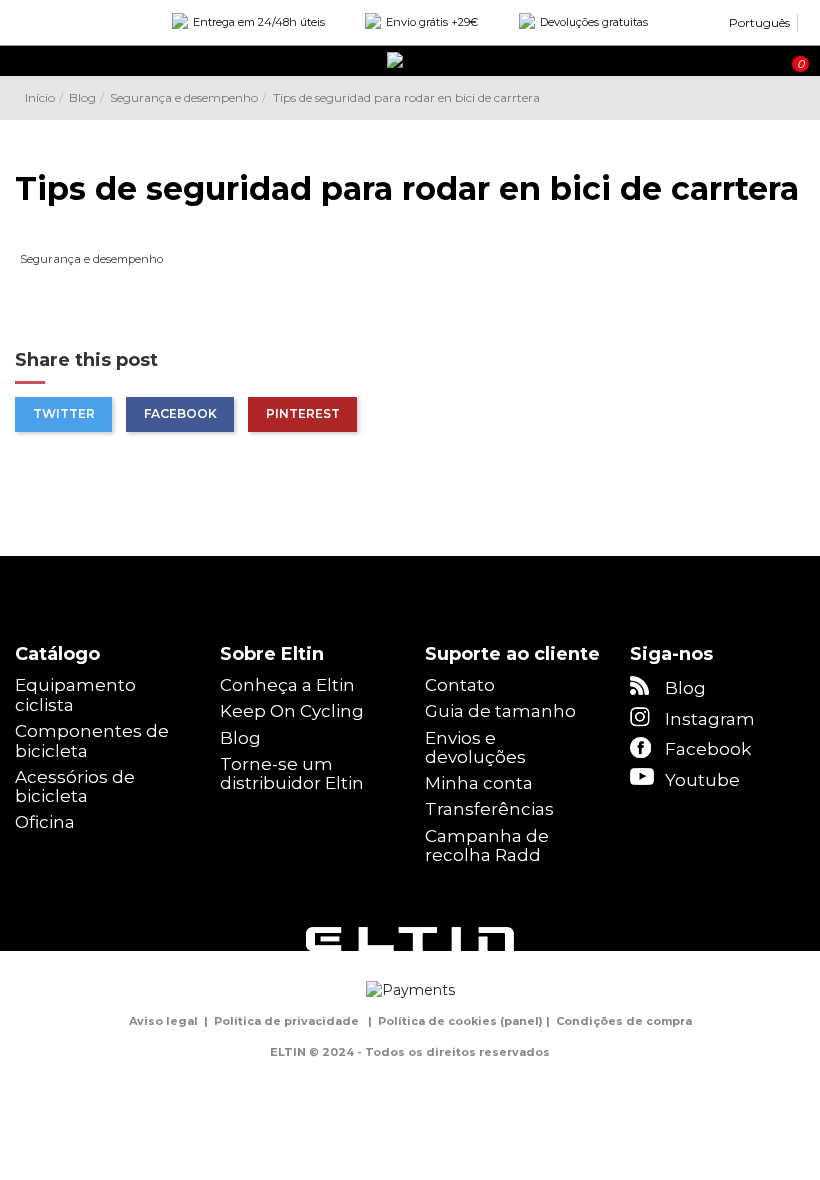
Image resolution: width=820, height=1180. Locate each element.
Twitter (64, 413)
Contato (460, 685)
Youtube (702, 780)
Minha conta (479, 783)
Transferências (489, 809)
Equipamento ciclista (75, 695)
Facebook (180, 413)
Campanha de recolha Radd (487, 846)
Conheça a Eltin (287, 685)
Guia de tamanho (500, 711)
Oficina (45, 822)
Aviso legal (163, 1021)
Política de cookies (437, 1021)
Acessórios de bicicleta (75, 787)
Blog (240, 738)
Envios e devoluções (475, 748)
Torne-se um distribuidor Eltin (292, 774)
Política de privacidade (286, 1021)
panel (521, 1021)
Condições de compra (624, 1021)
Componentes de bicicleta (92, 741)
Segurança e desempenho (91, 259)
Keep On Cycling (292, 711)
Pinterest (303, 413)
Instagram (710, 719)
